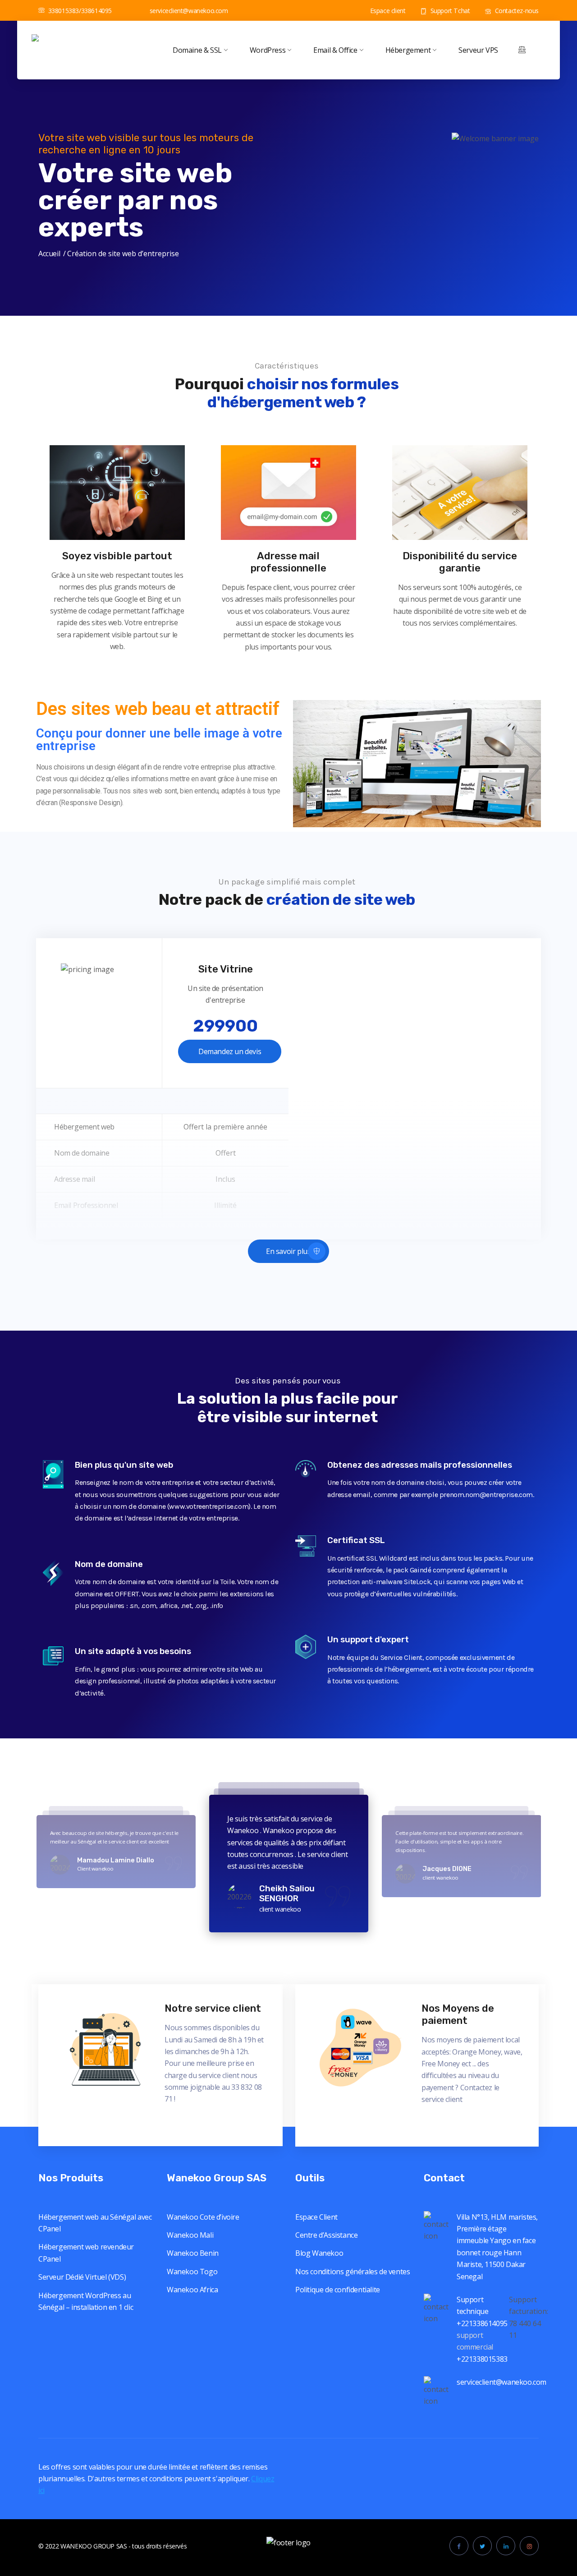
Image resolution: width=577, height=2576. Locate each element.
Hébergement (408, 50)
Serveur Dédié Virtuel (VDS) (82, 2277)
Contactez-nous (516, 11)
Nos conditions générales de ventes (353, 2272)
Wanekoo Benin (193, 2253)
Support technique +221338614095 (482, 2311)
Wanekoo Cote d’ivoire (203, 2217)
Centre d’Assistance (326, 2235)
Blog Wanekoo (319, 2253)
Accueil (49, 253)
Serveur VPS (478, 50)
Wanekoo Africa (192, 2290)
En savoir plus (288, 1251)
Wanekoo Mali (190, 2235)
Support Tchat (449, 11)
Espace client (387, 11)
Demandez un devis (230, 1051)
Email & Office (335, 50)
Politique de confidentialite (338, 2290)
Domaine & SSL (197, 50)
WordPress (268, 50)
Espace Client (316, 2217)
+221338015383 (483, 2359)
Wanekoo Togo (192, 2272)
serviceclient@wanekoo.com (189, 11)
